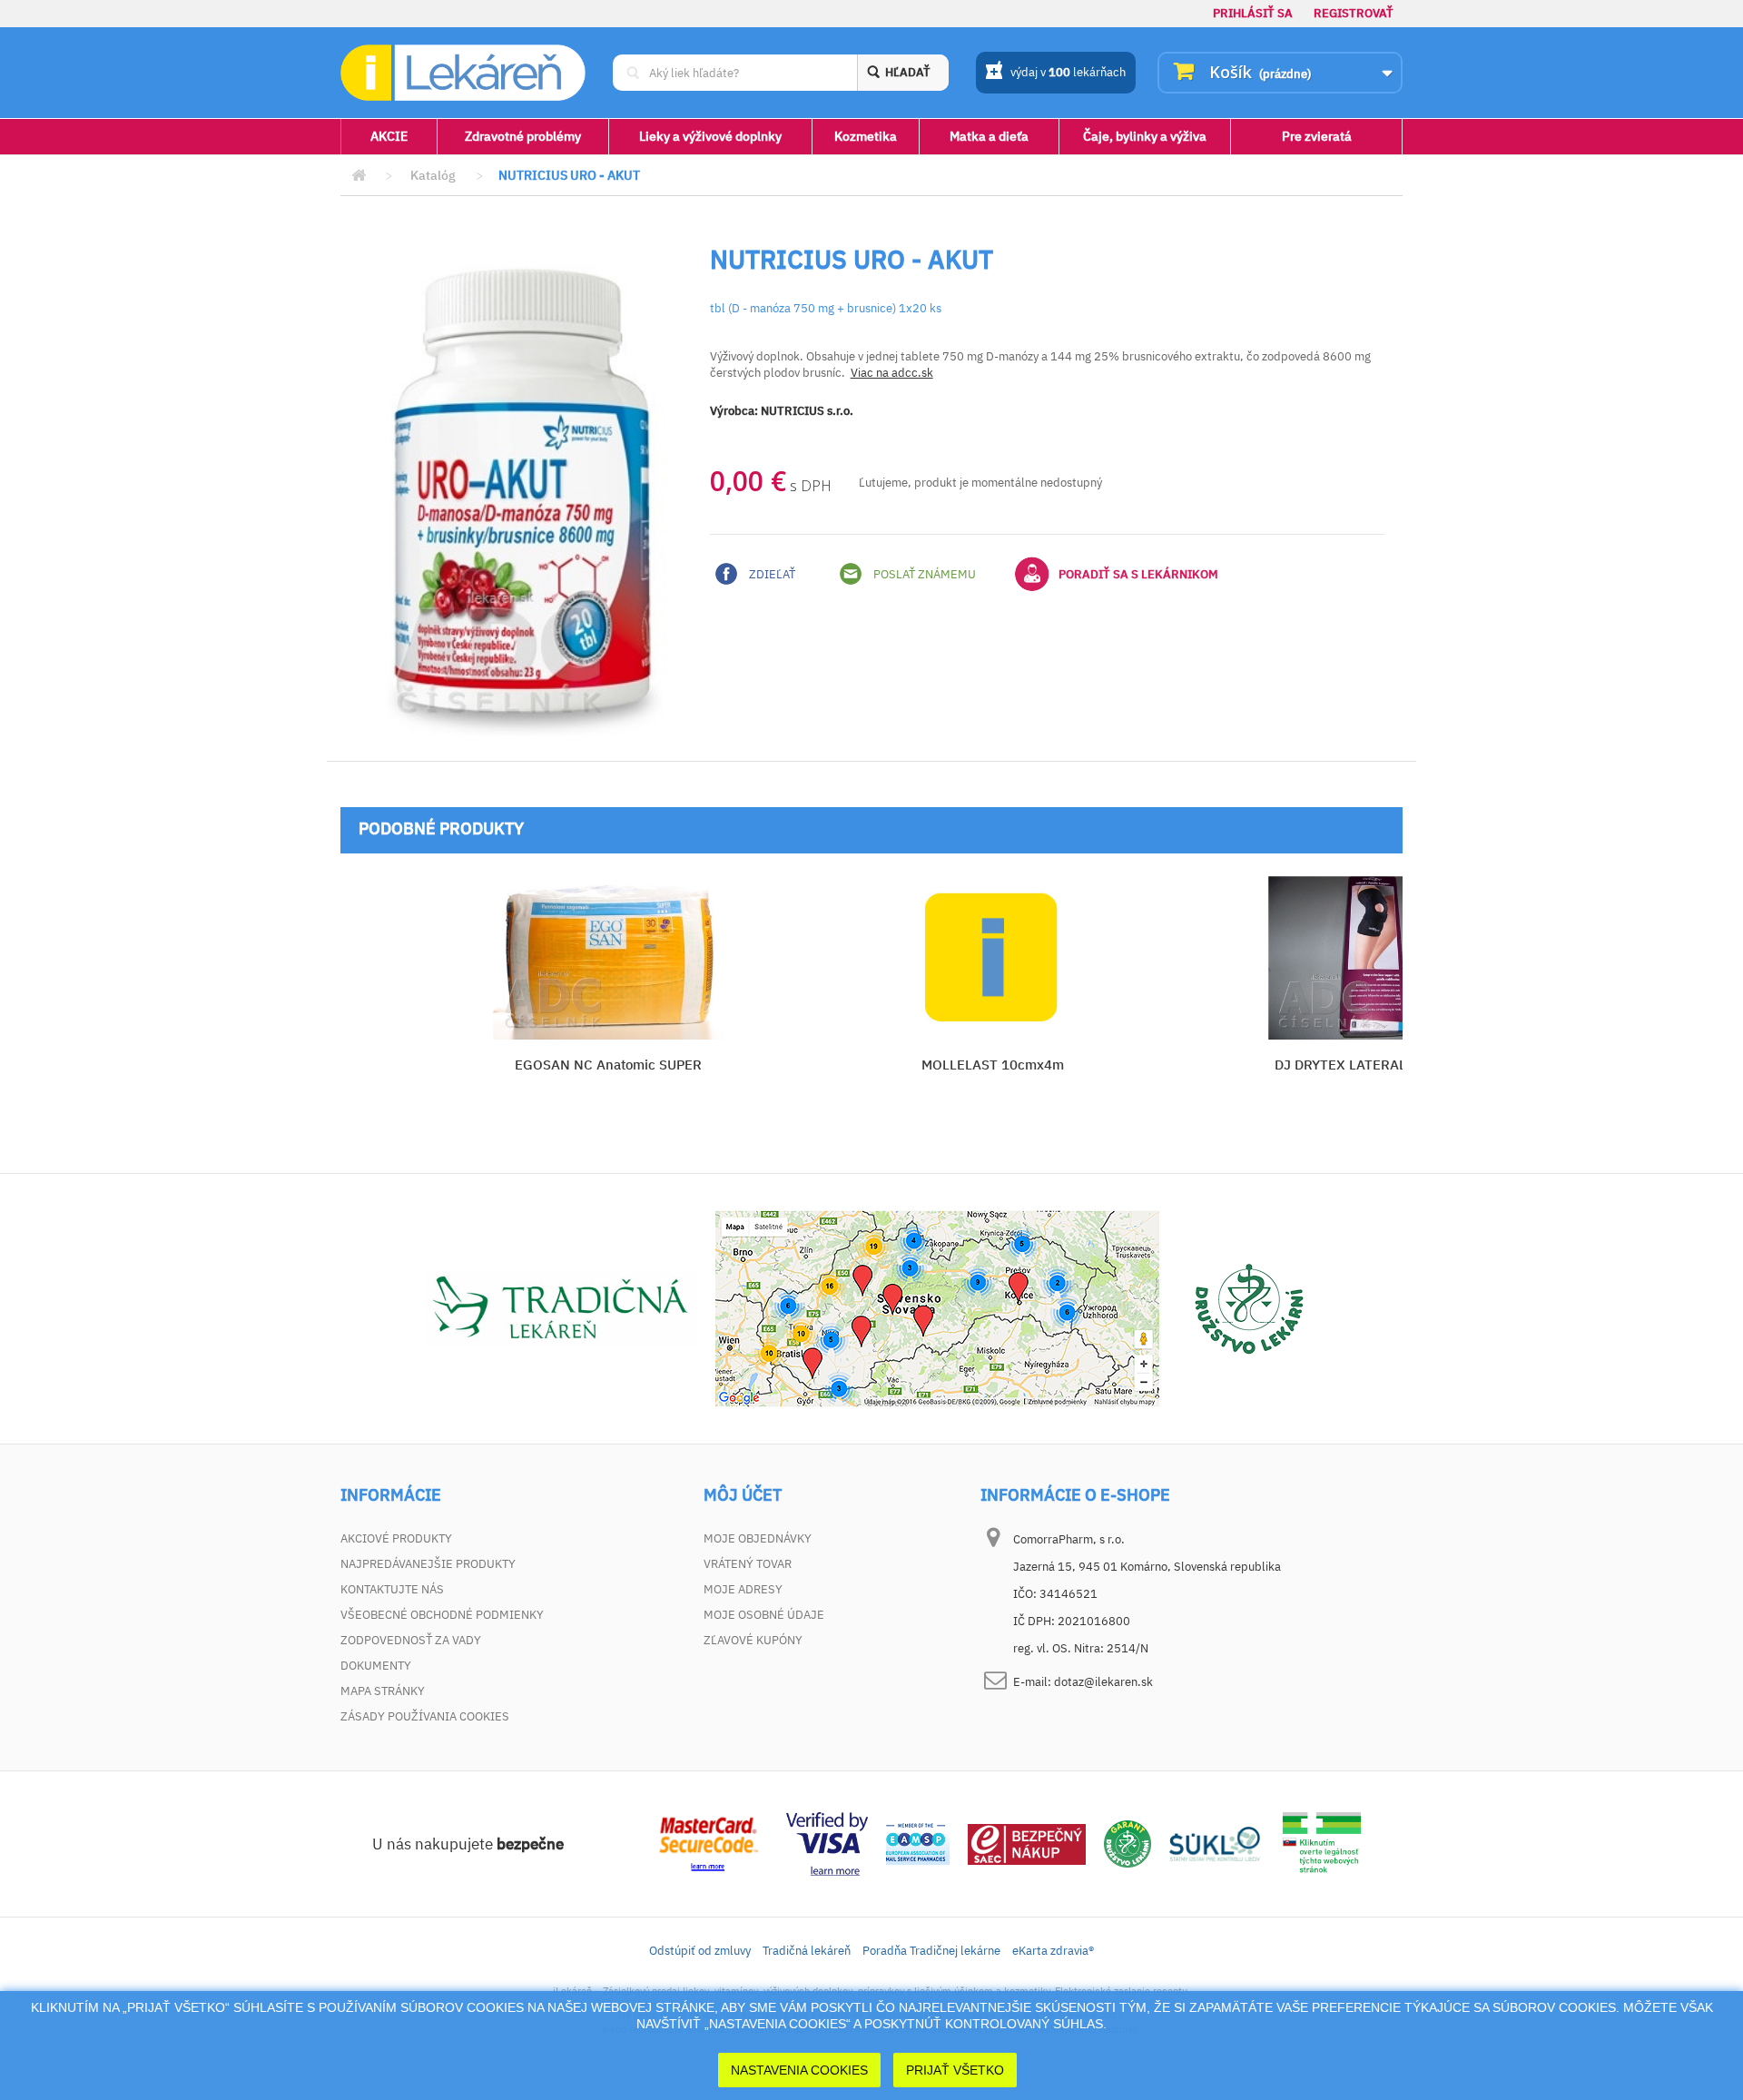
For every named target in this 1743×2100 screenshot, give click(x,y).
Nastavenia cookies (799, 2070)
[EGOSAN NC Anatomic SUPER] (608, 958)
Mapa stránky (383, 1691)
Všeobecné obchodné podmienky (442, 1615)
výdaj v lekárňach (1068, 72)
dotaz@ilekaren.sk (1103, 1682)
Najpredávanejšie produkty (428, 1564)
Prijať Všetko (955, 2070)
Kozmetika (866, 136)
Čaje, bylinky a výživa (1145, 136)
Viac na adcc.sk (892, 373)
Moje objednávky (758, 1538)
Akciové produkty (396, 1538)
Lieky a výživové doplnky (710, 136)
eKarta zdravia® (1053, 1951)
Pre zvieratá (1317, 136)
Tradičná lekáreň (807, 1951)
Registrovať (1354, 13)
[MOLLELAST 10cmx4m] (993, 958)
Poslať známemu (923, 574)
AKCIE (389, 136)
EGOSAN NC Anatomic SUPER (608, 1065)
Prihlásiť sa (1253, 13)
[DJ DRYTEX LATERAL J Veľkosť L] (1377, 958)
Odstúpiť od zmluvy (700, 1951)
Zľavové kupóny (753, 1640)
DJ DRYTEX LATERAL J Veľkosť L (1377, 1065)
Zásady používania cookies (425, 1716)
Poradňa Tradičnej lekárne (931, 1951)
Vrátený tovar (748, 1564)
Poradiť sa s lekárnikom (1138, 574)
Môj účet (743, 1495)
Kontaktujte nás (392, 1589)
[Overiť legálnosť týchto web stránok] (1322, 1843)
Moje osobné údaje (764, 1615)
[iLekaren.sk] (463, 73)
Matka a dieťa (989, 136)
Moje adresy (743, 1589)
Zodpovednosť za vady (411, 1640)
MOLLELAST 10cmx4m (993, 1065)
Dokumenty (376, 1666)
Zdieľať (771, 574)
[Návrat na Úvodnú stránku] (359, 176)
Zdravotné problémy (523, 136)
